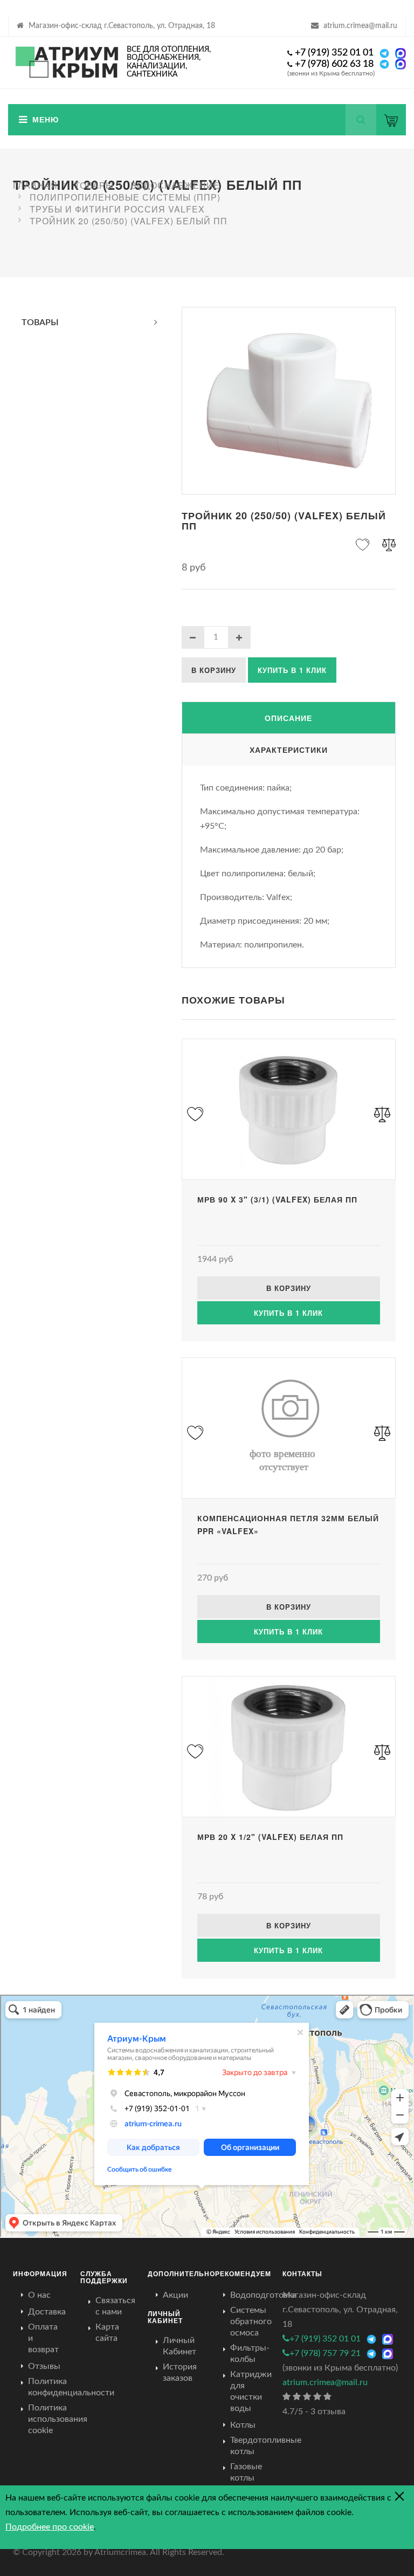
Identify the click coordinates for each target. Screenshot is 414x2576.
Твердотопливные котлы (266, 2446)
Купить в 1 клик (292, 670)
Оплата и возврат (43, 2338)
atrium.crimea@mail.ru (360, 26)
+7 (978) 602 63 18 (334, 64)
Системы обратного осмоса (251, 2321)
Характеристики (289, 750)
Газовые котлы (246, 2472)
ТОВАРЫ (40, 322)
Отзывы (44, 2366)
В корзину (214, 670)
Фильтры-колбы (250, 2354)
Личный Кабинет (180, 2346)
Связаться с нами (115, 2306)
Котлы (243, 2425)
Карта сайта (107, 2333)
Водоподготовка (263, 2295)
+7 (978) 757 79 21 (325, 2353)
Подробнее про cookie (50, 2527)
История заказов (180, 2372)
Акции (175, 2295)
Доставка (47, 2312)
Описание (288, 718)
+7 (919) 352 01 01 (334, 53)
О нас (39, 2295)
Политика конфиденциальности (71, 2387)
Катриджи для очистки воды (251, 2391)
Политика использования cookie (58, 2419)
